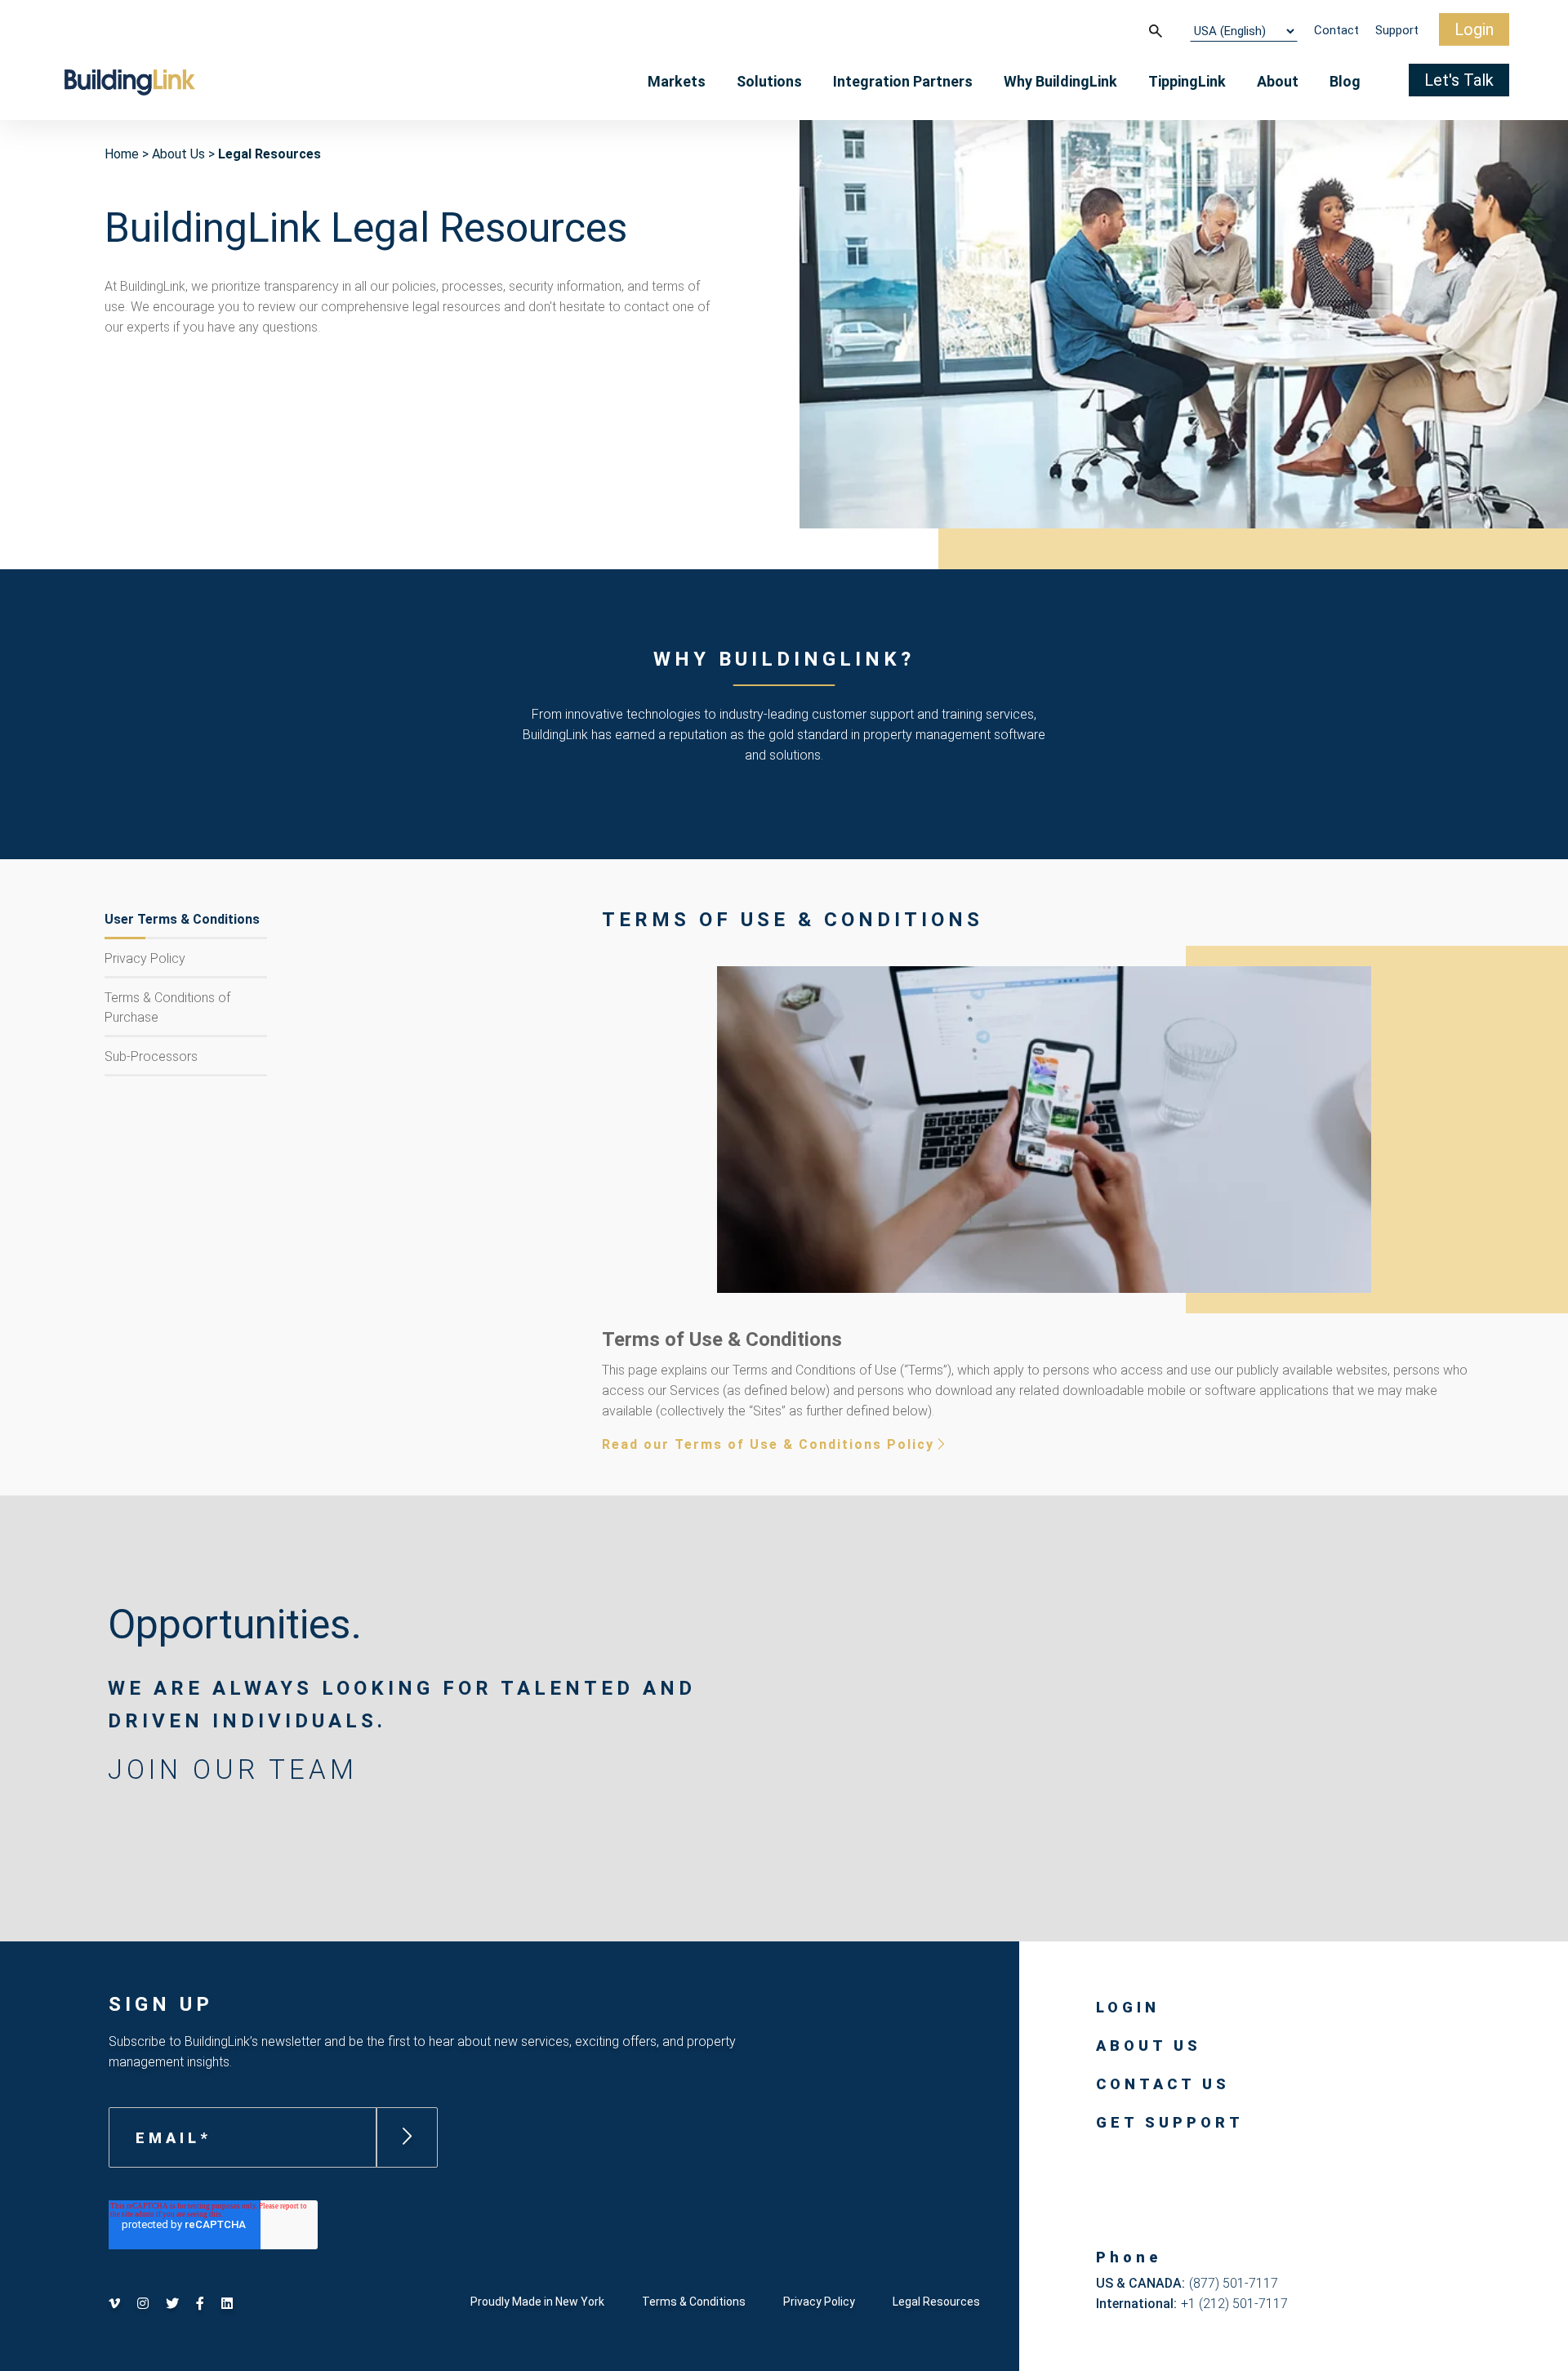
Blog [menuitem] (1345, 81)
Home (122, 154)
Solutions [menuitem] (769, 81)
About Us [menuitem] (1149, 2046)
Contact (1336, 30)
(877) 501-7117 (1234, 2283)
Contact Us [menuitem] (1163, 2084)
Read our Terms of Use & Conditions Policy (768, 1444)
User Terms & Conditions (182, 919)
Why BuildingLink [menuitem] (1060, 81)
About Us (178, 154)
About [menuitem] (1278, 81)
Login (1474, 29)
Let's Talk (1459, 80)
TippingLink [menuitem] (1187, 81)
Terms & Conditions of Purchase (167, 1007)
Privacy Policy (145, 958)
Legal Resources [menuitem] (936, 2302)
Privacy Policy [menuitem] (819, 2302)
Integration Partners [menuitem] (903, 81)
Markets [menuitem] (677, 81)
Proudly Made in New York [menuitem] (537, 2302)
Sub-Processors (151, 1056)
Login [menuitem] (1128, 2007)
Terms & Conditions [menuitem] (694, 2302)
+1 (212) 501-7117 (1234, 2304)
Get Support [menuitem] (1170, 2122)
